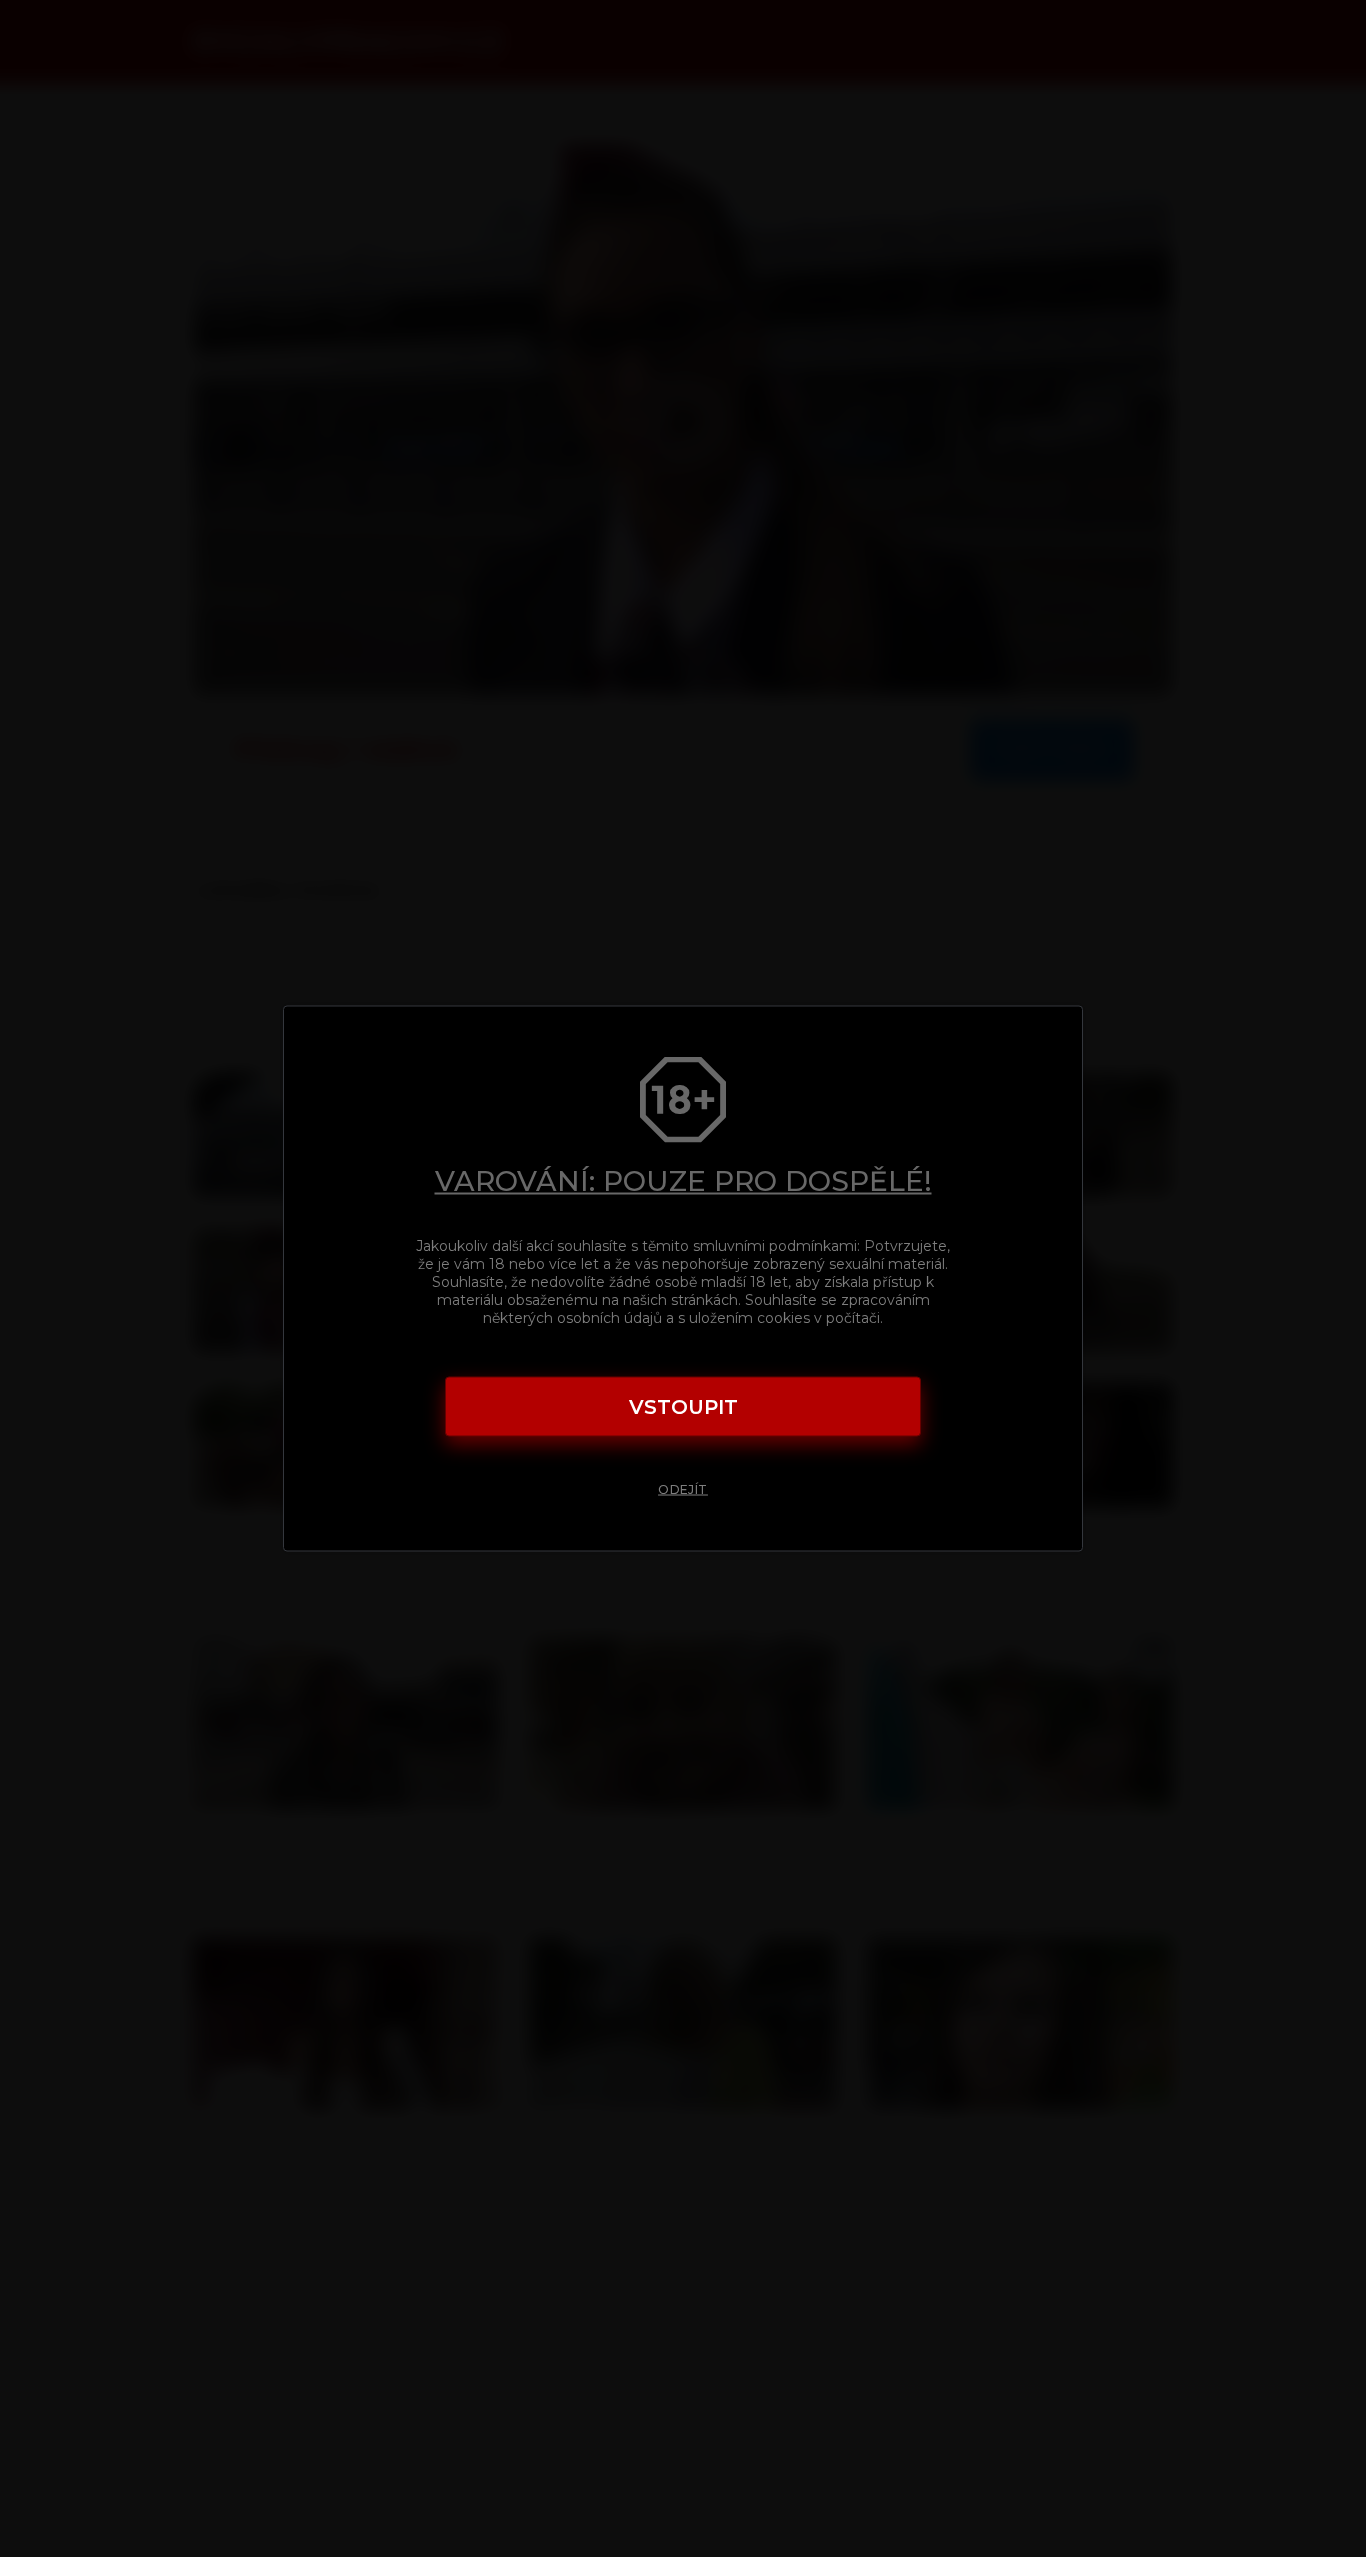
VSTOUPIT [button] (683, 1407)
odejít (683, 1489)
